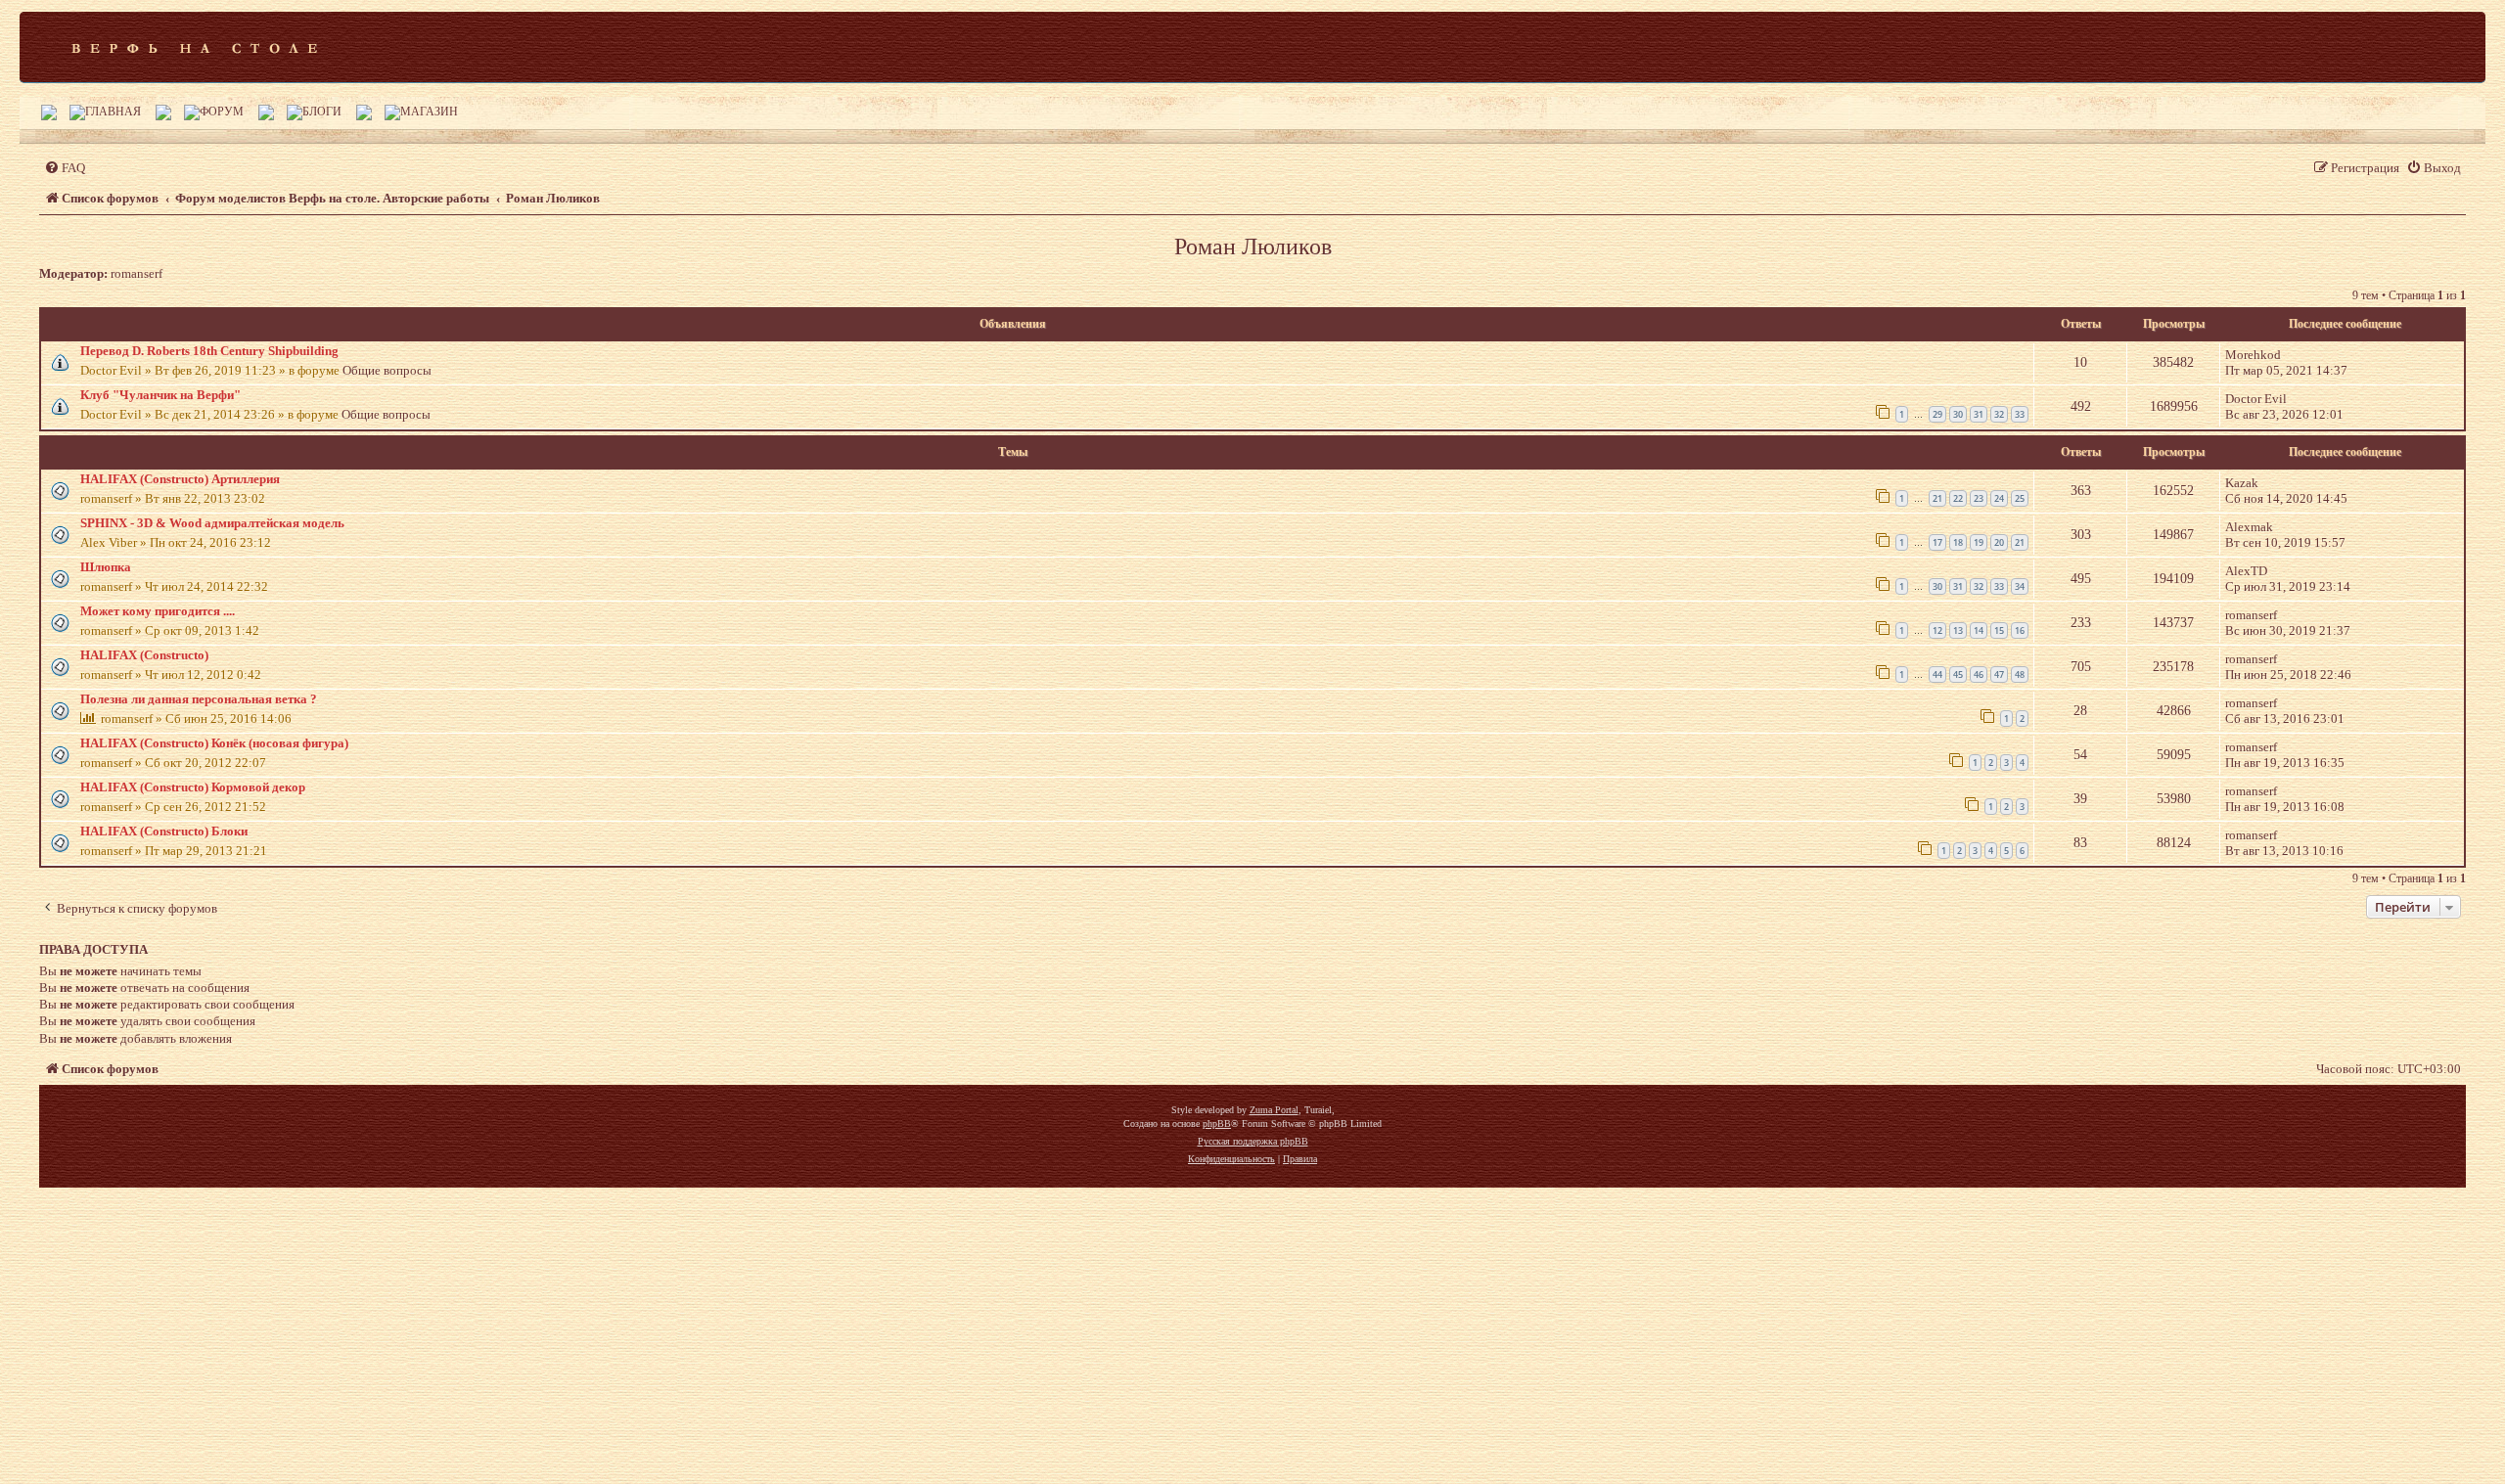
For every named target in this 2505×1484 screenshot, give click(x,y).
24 (1999, 498)
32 (1999, 414)
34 (2020, 586)
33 (2020, 414)
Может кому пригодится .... (158, 611)
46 (1979, 675)
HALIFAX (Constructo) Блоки (164, 831)
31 (1979, 414)
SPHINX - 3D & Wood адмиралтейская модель (212, 523)
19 (1979, 542)
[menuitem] (65, 168)
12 (1937, 630)
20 (1999, 542)
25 (2020, 498)
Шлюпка (106, 567)
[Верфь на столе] (194, 47)
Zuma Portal (1274, 1110)
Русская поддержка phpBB (1253, 1141)
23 (1979, 498)
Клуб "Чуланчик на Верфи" (160, 395)
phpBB (1217, 1124)
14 (1979, 630)
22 (1958, 498)
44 (1937, 675)
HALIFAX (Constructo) (144, 655)
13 (1958, 630)
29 (1937, 414)
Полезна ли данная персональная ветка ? (199, 699)
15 (1999, 630)
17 (1937, 542)
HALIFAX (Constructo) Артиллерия (180, 479)
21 (1937, 498)
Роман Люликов (1253, 247)
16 (2020, 630)
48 (2020, 675)
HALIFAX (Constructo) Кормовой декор (193, 787)
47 (1999, 675)
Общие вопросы (387, 370)
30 (1958, 414)
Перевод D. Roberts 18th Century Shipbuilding (209, 351)
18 (1958, 542)
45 (1958, 675)
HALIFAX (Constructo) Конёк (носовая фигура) (214, 743)
